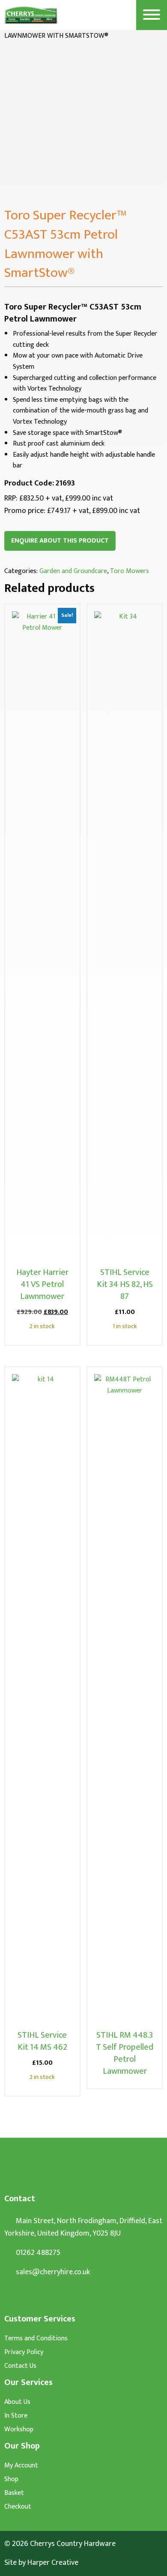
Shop (11, 2479)
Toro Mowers (130, 571)
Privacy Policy (24, 2352)
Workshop (19, 2430)
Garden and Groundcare (73, 571)
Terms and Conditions (36, 2339)
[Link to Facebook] (23, 2298)
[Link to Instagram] (39, 2298)
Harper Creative (53, 2563)
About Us (17, 2402)
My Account (21, 2466)
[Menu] (152, 15)
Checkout (18, 2507)
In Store (16, 2416)
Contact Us (20, 2366)
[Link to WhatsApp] (7, 2298)
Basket (14, 2493)
